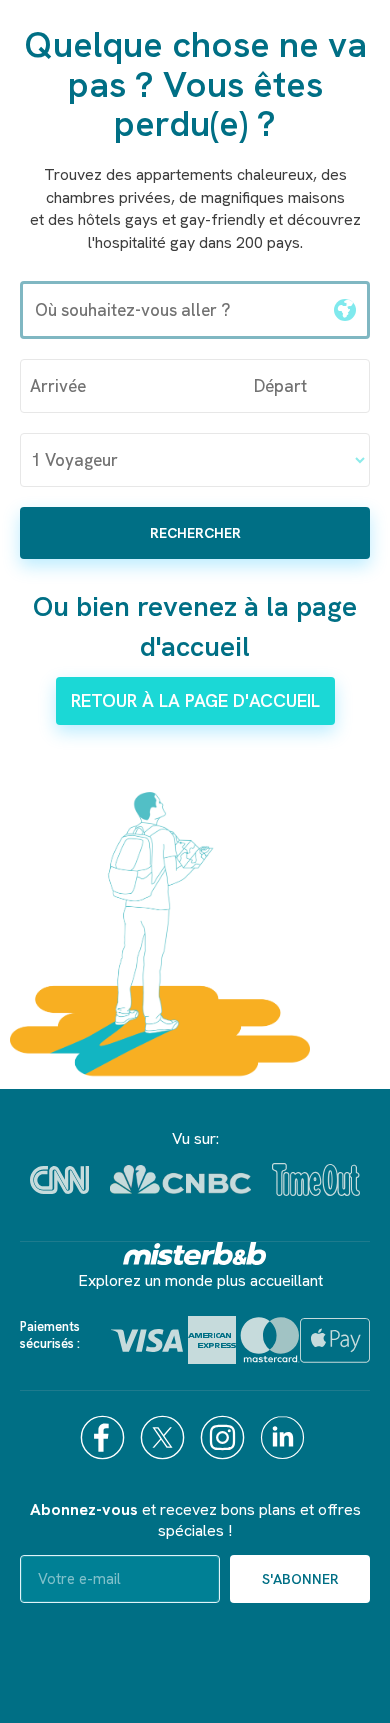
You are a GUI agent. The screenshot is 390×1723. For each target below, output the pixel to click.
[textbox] (172, 310)
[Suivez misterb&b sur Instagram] (225, 1437)
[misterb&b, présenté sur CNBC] (180, 1179)
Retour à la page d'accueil (195, 700)
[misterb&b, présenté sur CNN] (59, 1180)
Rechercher (195, 533)
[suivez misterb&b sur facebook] (105, 1437)
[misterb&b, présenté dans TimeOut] (316, 1179)
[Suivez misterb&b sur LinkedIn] (285, 1437)
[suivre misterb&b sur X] (165, 1437)
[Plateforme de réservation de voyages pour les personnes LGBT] (195, 1253)
